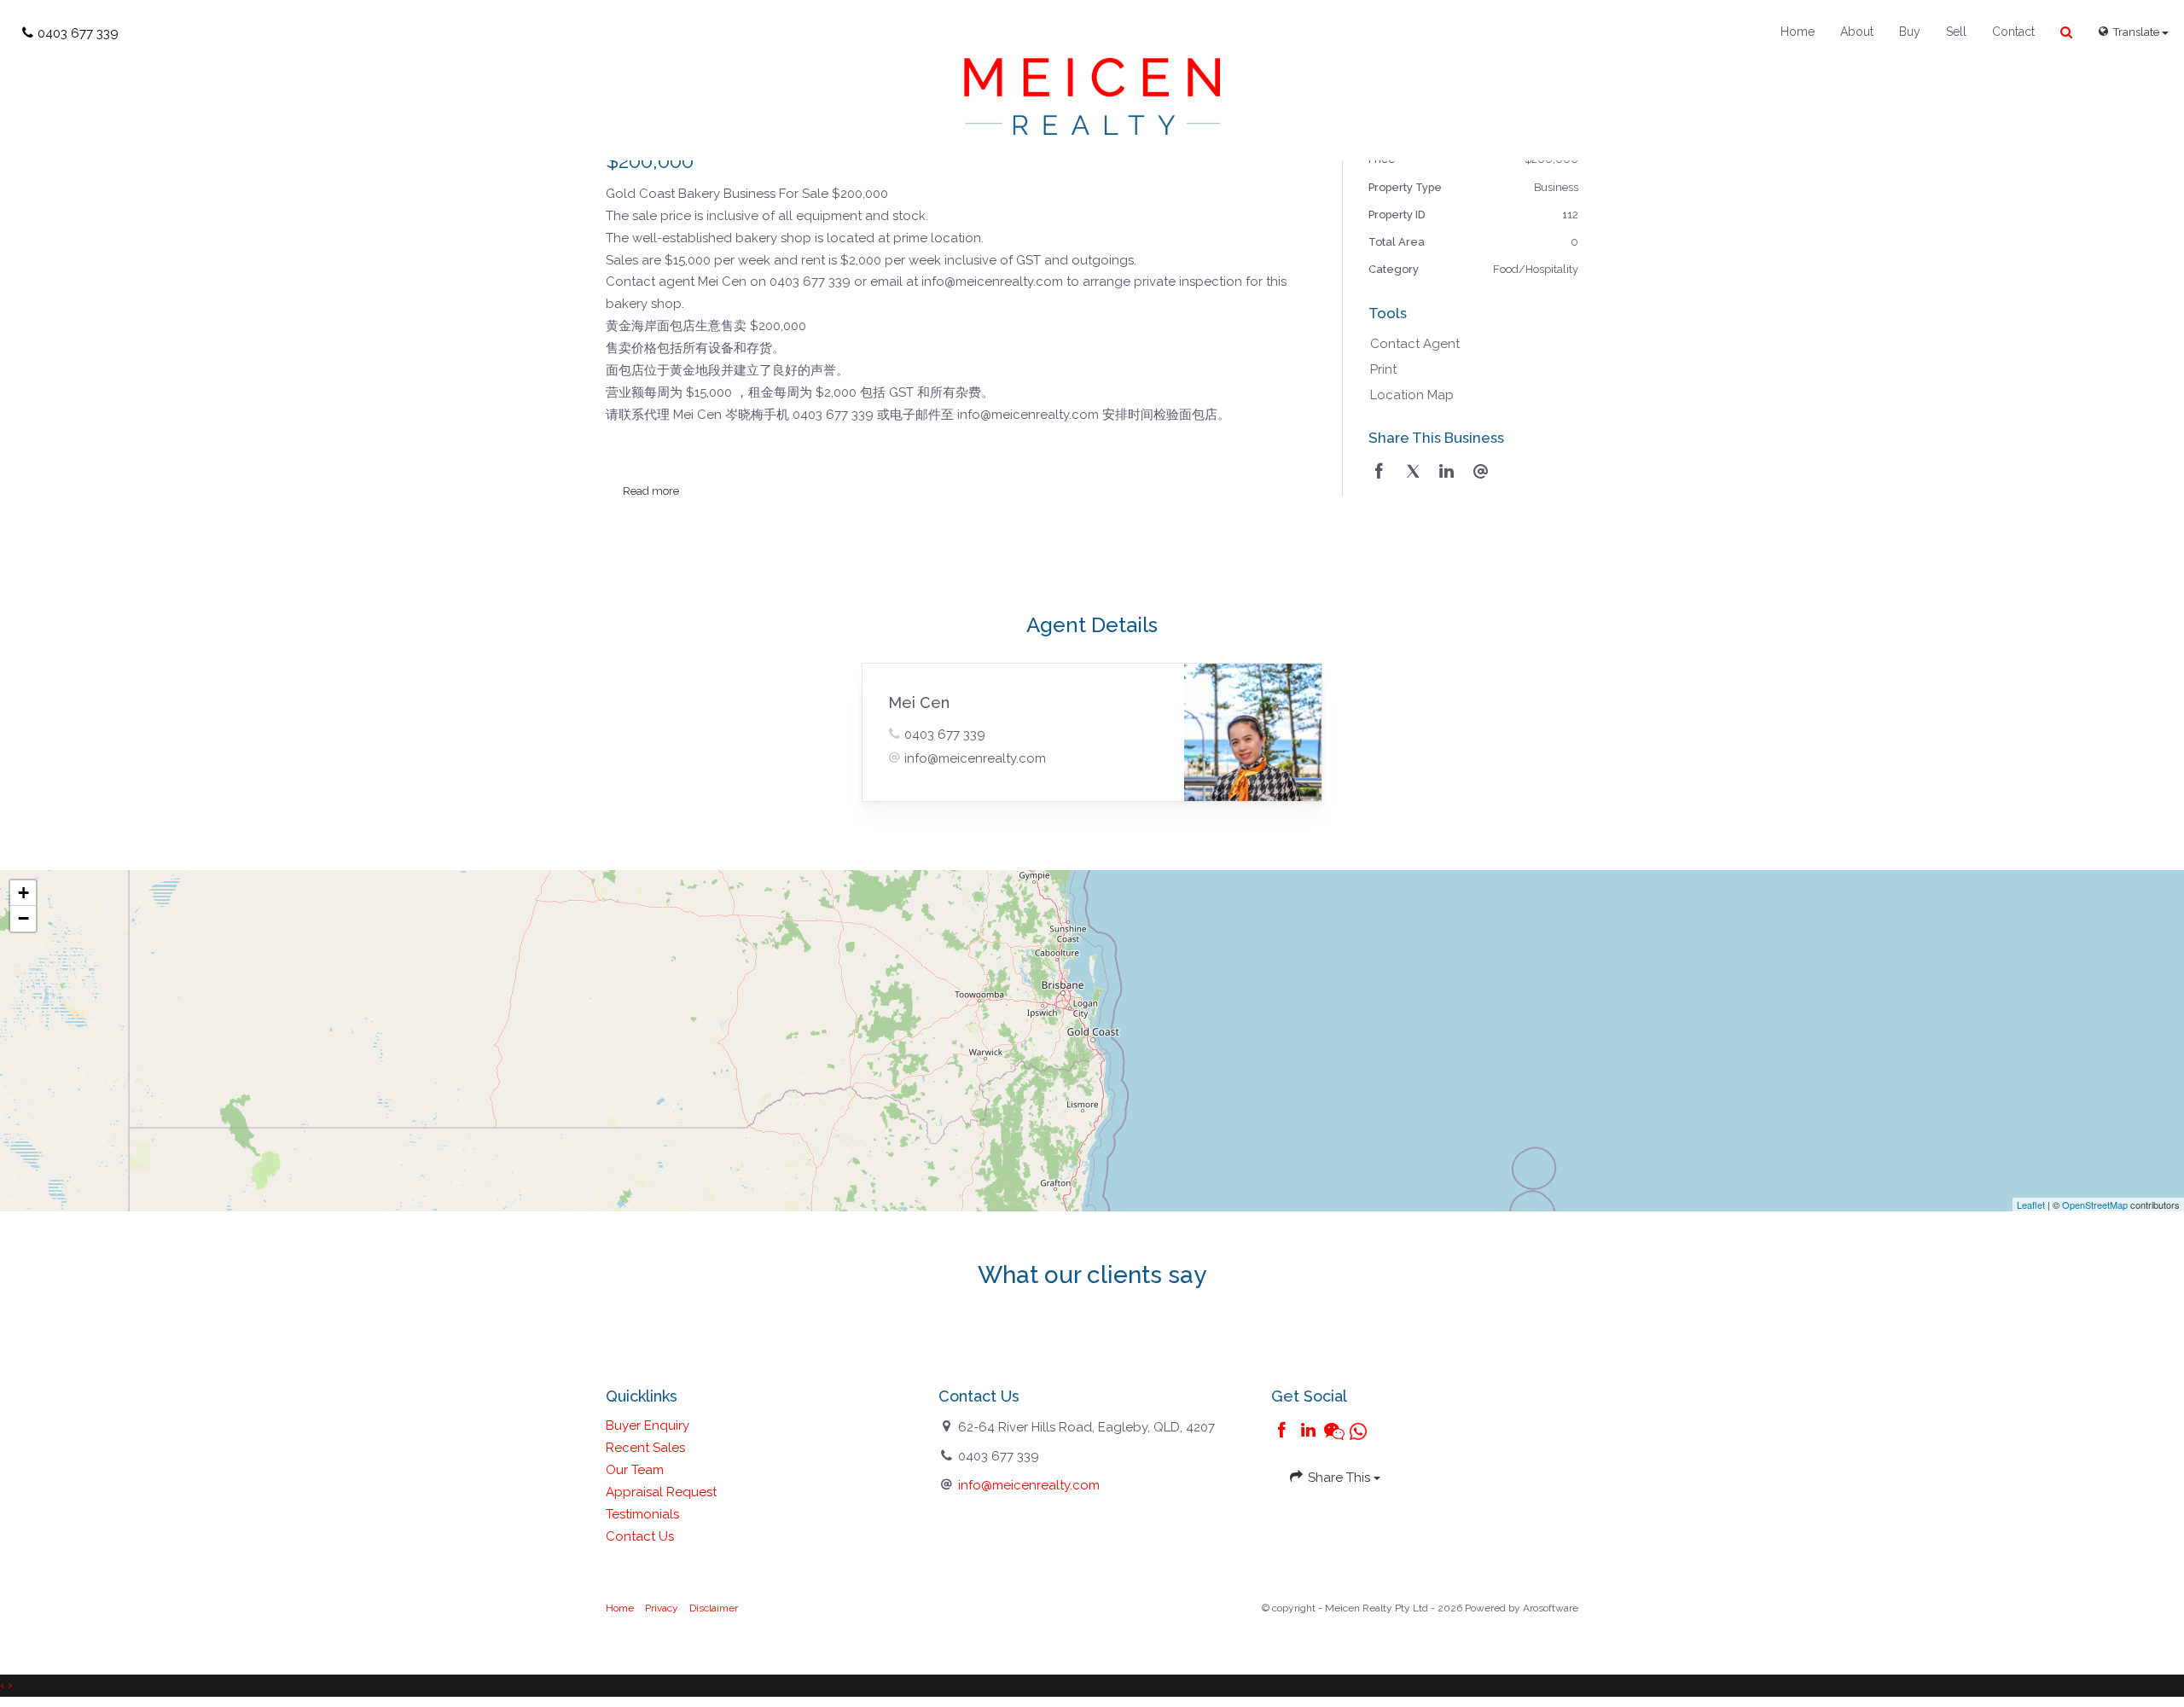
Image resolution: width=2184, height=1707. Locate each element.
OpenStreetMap (2095, 1205)
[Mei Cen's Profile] (1253, 732)
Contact (2013, 32)
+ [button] (23, 893)
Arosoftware (1551, 1608)
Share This (1339, 1478)
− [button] (23, 918)
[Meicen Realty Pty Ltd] (1092, 96)
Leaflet (2031, 1205)
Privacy (662, 1608)
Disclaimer (714, 1608)
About (1857, 32)
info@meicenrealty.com (975, 758)
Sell (1956, 32)
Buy (1910, 32)
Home (1798, 32)
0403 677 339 (945, 734)
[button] (2067, 33)
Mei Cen (919, 703)
